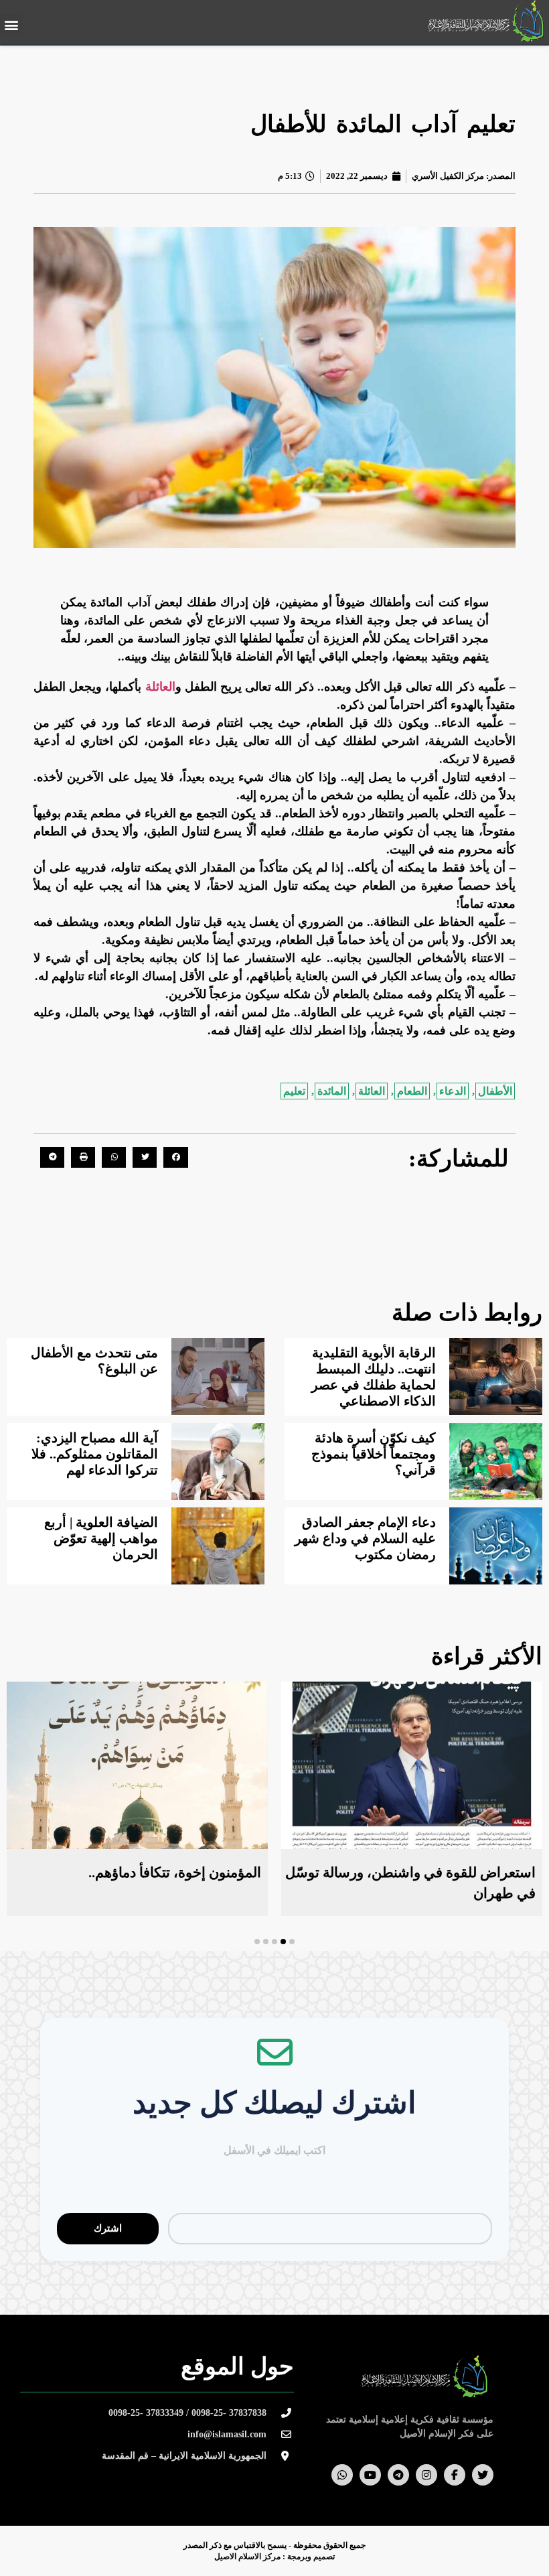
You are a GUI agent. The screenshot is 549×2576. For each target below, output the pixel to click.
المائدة (332, 1091)
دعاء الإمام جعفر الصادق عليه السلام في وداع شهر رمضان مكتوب (365, 1538)
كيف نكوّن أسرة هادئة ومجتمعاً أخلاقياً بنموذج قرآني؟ (374, 1454)
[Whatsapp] (342, 2475)
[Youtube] (370, 2475)
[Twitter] (483, 2475)
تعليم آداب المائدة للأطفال (383, 124)
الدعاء (453, 1091)
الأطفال (495, 1091)
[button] (11, 24)
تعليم (294, 1091)
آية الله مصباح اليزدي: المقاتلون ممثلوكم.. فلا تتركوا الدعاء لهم (95, 1454)
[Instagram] (426, 2475)
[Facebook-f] (455, 2475)
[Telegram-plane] (398, 2475)
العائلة (160, 687)
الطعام (412, 1091)
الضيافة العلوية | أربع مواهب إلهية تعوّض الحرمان (101, 1538)
